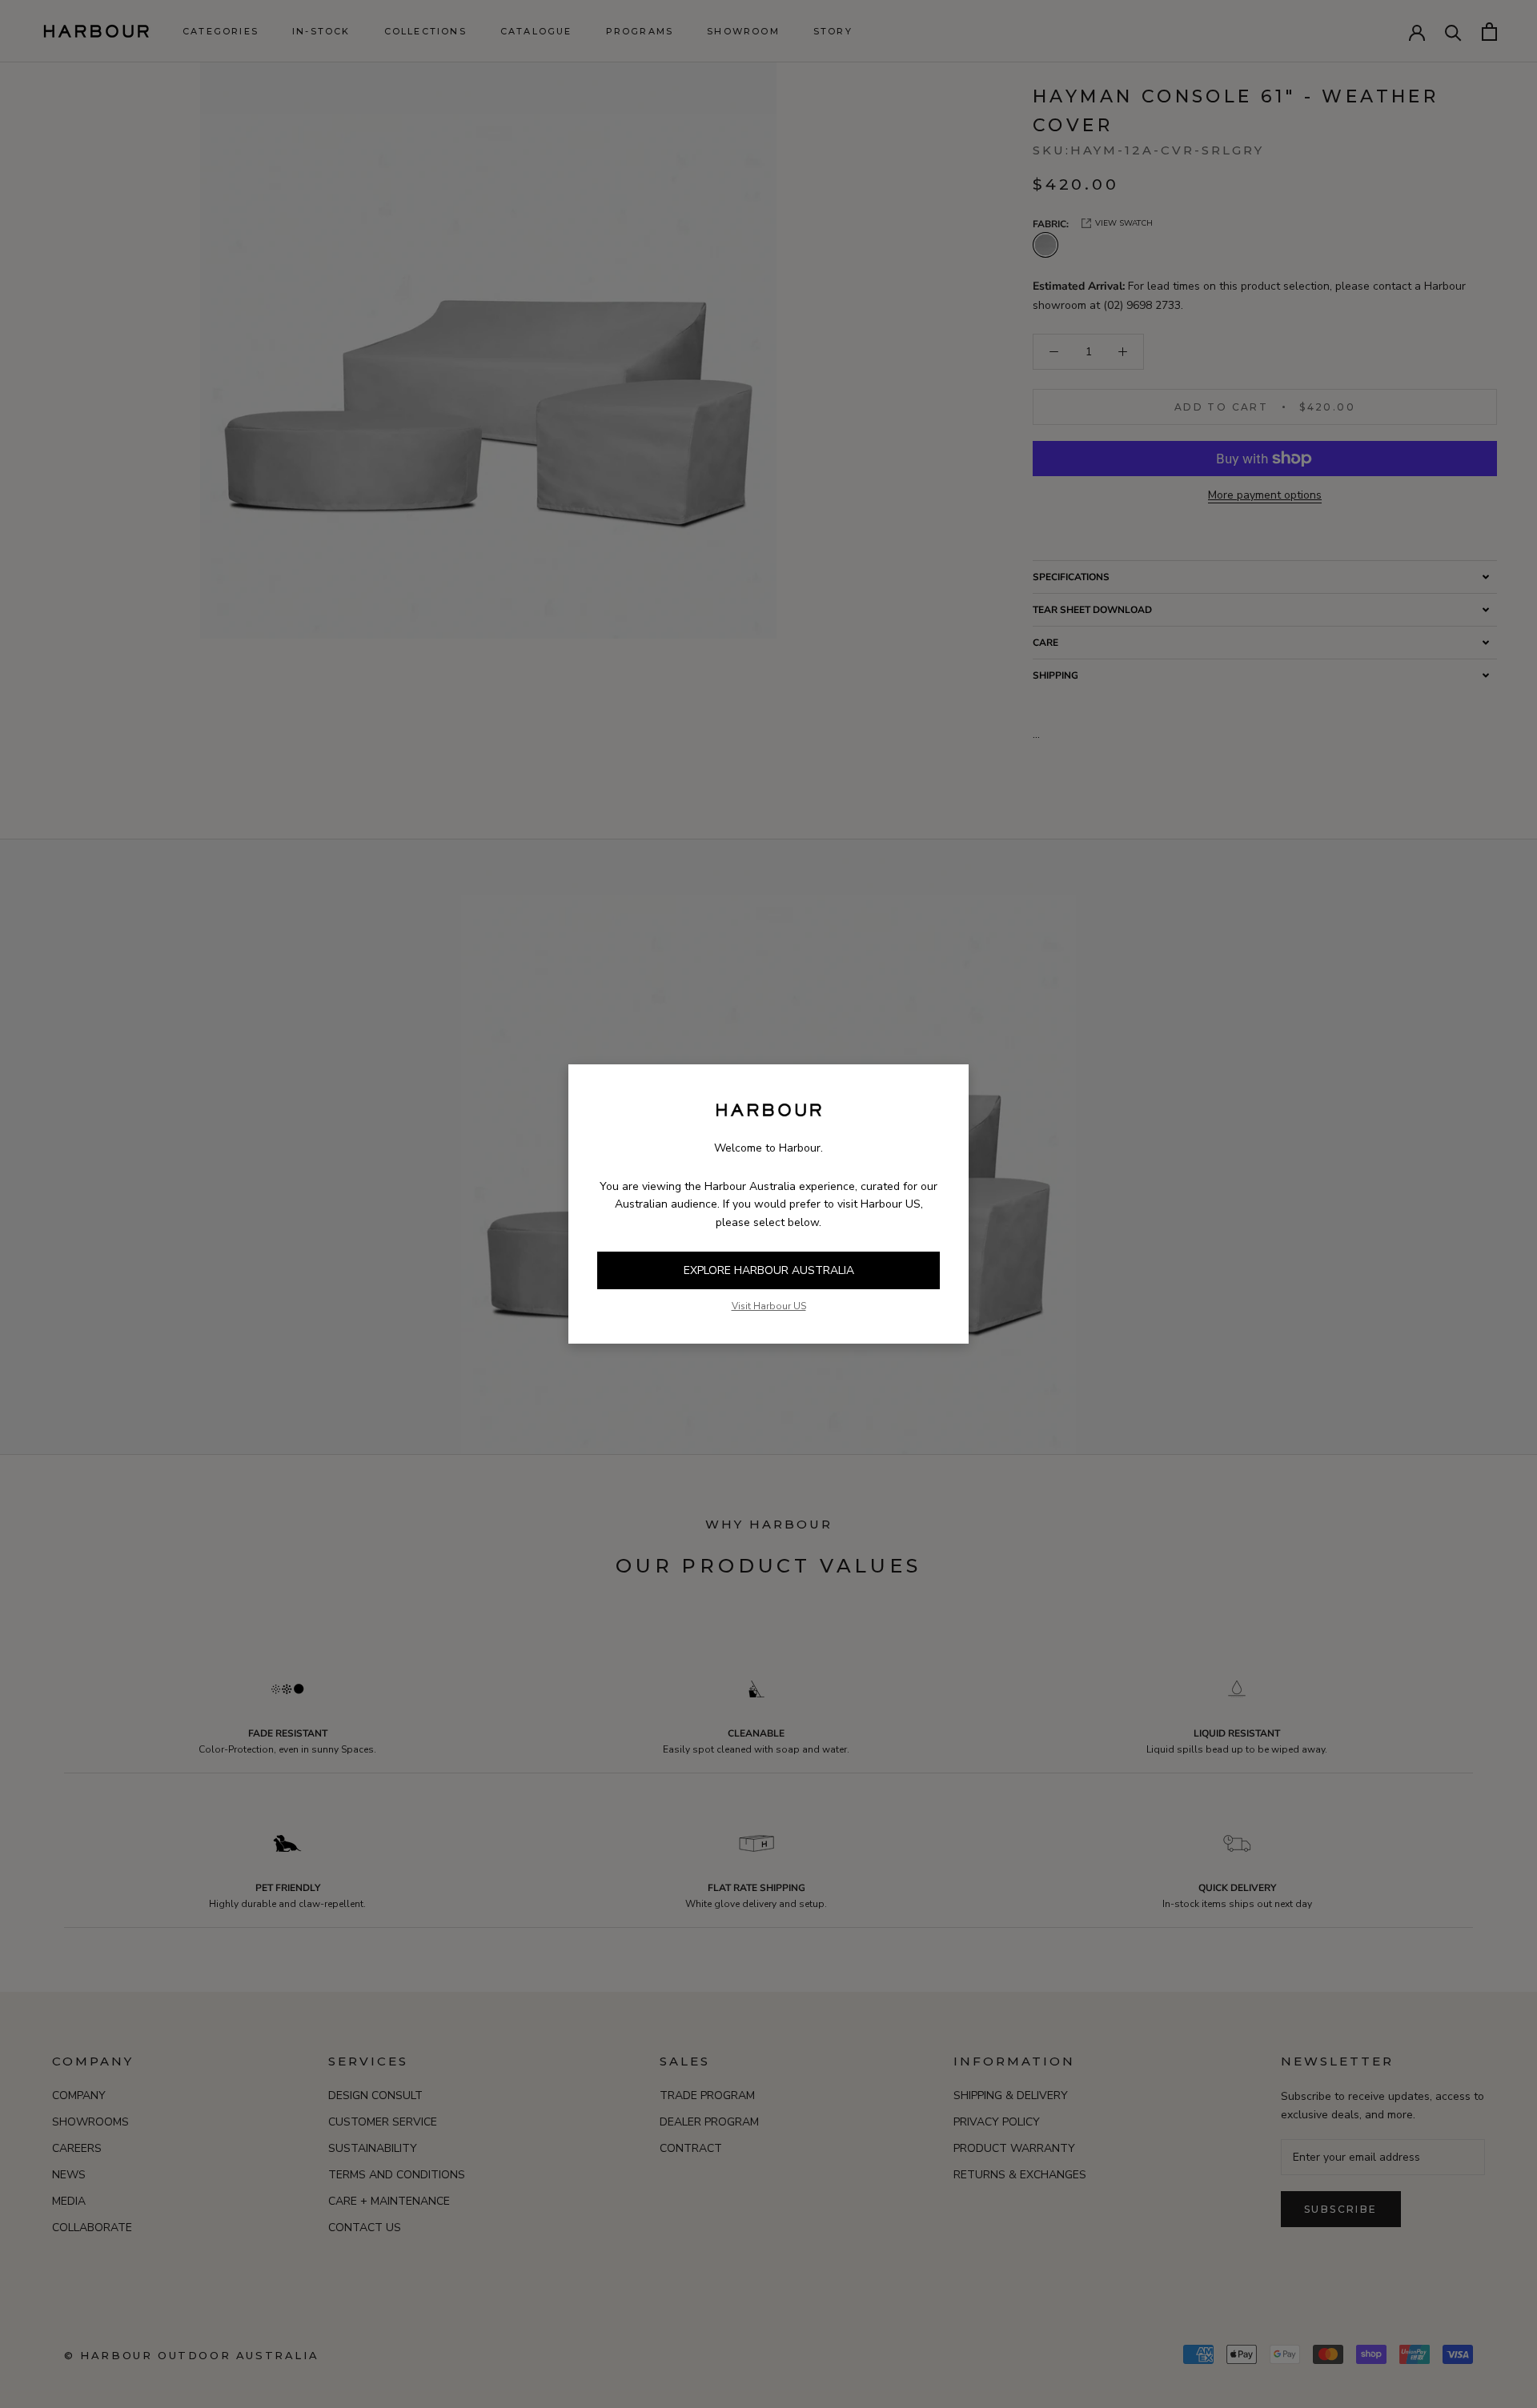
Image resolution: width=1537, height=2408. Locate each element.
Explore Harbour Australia (769, 1270)
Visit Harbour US (769, 1306)
